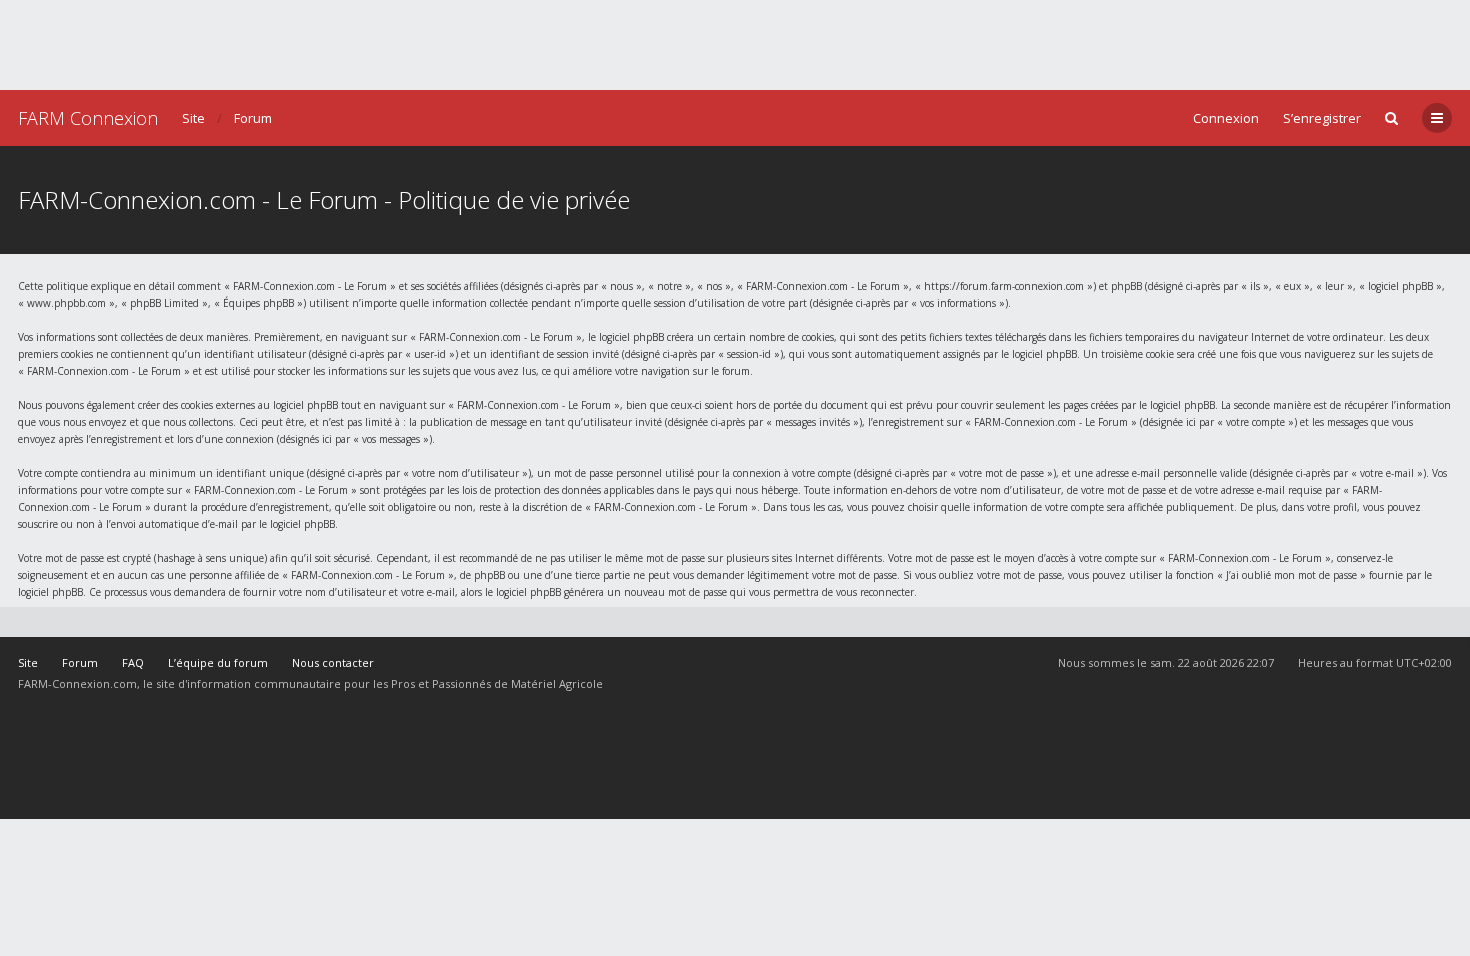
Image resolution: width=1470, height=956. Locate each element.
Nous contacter (333, 662)
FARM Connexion (88, 118)
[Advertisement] (735, 45)
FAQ (133, 662)
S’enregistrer (1322, 118)
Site (193, 118)
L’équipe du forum (218, 662)
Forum (253, 118)
